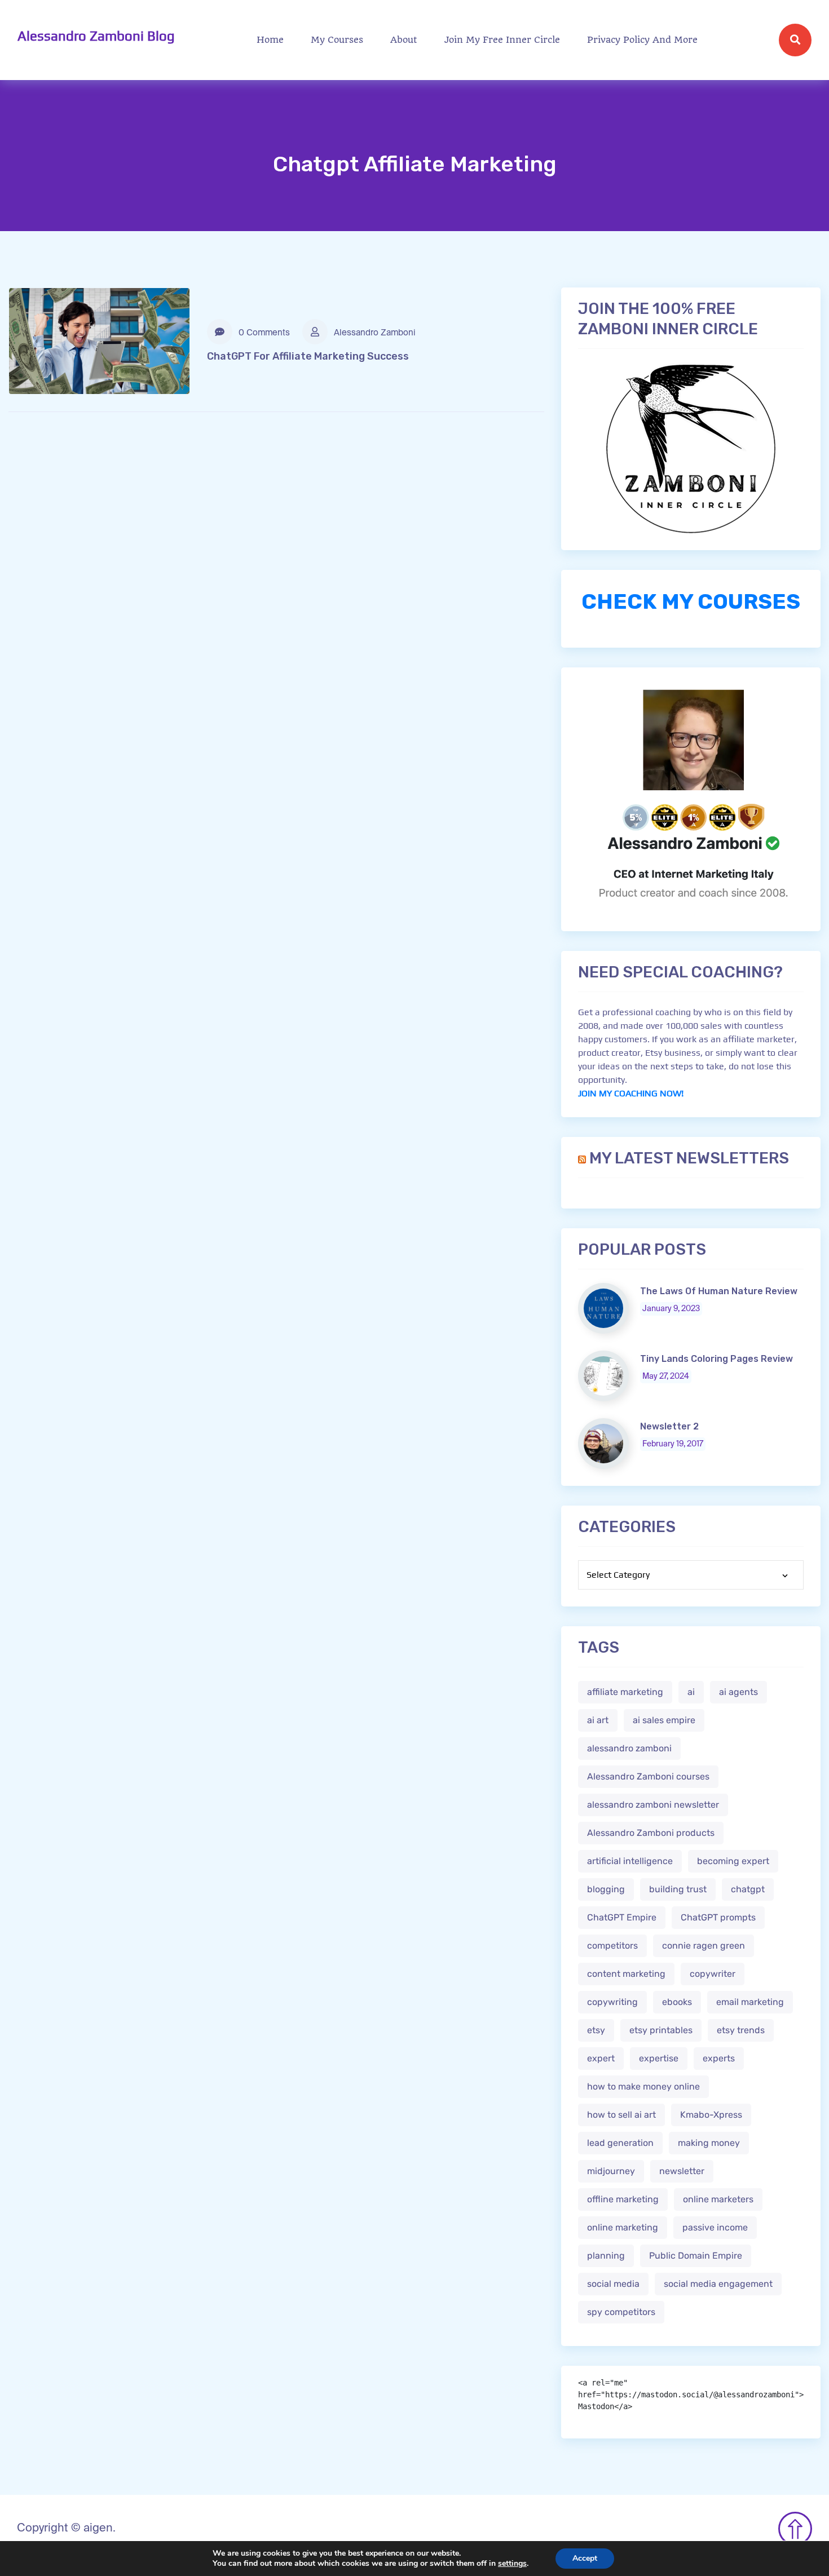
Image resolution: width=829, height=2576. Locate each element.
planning (606, 2256)
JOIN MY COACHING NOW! (631, 1093)
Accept (585, 2558)
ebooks (677, 2002)
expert (601, 2058)
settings (512, 2564)
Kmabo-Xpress (711, 2115)
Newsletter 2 (669, 1426)
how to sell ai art (621, 2115)
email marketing (750, 2002)
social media (613, 2284)
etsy (596, 2030)
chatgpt (748, 1889)
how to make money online (643, 2086)
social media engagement (718, 2284)
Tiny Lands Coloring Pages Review (716, 1359)
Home (270, 40)
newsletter (682, 2171)
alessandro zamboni (629, 1748)
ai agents (738, 1692)
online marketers (718, 2199)
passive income (715, 2227)
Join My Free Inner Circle (502, 40)
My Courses (337, 40)
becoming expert (733, 1861)
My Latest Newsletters (689, 1158)
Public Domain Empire (696, 2256)
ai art (598, 1720)
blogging (606, 1889)
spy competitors (621, 2312)
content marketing (626, 1974)
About (404, 40)
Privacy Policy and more (642, 40)
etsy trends (741, 2030)
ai (691, 1692)
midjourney (611, 2171)
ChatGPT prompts (718, 1917)
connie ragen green (704, 1946)
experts (719, 2058)
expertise (659, 2058)
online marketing (623, 2227)
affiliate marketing (625, 1692)
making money (709, 2143)
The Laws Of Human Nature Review (719, 1291)
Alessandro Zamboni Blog (96, 36)
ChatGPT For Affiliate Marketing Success (308, 356)
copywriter (713, 1974)
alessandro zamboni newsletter (653, 1805)
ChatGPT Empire (622, 1917)
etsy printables (661, 2030)
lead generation (620, 2143)
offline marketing (623, 2199)
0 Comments (263, 333)
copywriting (612, 2002)
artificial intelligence (630, 1861)
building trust (678, 1889)
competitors (612, 1946)
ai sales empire (664, 1720)
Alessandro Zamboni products (651, 1833)
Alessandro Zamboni (374, 333)
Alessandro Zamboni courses (648, 1776)
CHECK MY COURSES (691, 601)
